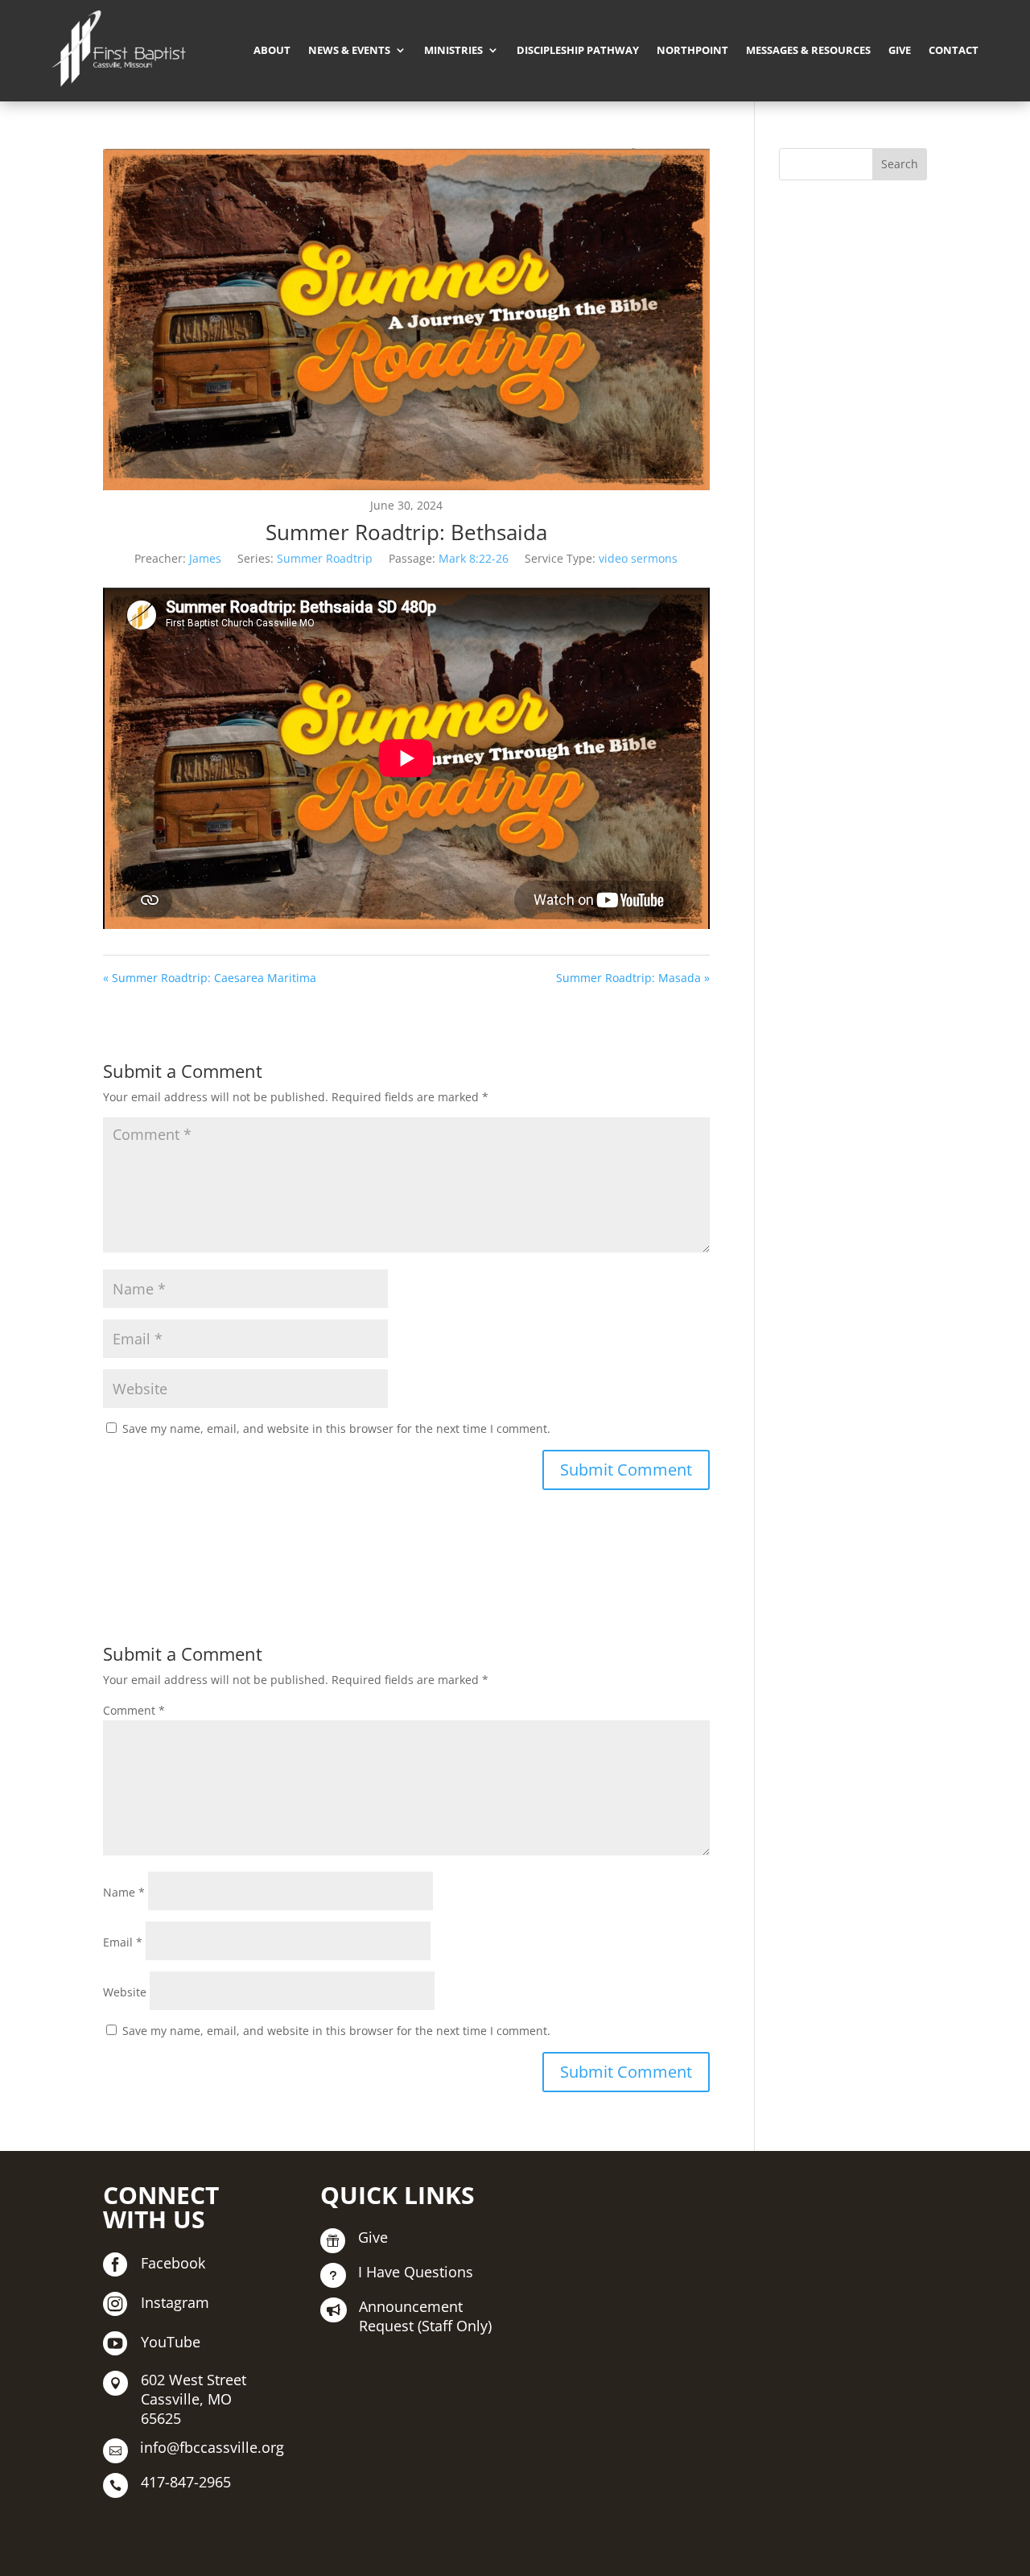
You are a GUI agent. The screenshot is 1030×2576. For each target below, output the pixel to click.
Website (125, 1992)
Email (123, 1942)
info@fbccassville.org (212, 2447)
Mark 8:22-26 (474, 558)
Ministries (453, 50)
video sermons (638, 558)
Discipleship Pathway (578, 50)
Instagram (175, 2302)
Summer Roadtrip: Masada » (633, 978)
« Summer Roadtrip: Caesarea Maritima (210, 978)
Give (900, 50)
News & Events (349, 50)
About (272, 50)
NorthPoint (692, 50)
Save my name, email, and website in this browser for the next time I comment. (336, 1428)
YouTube (171, 2342)
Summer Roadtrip (325, 558)
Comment (134, 1710)
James (205, 558)
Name (124, 1892)
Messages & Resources (808, 50)
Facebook (173, 2263)
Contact (954, 50)
